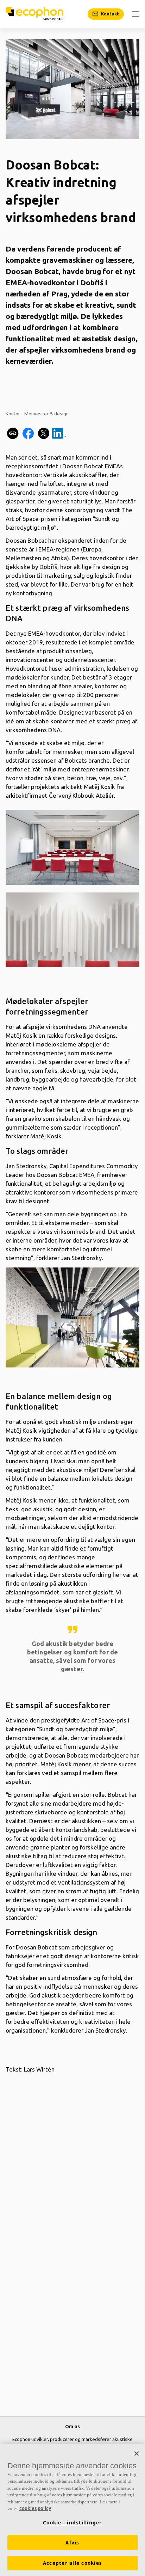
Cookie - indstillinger (72, 2523)
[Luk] (137, 2454)
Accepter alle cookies (72, 2563)
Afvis (72, 2543)
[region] (72, 2510)
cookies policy (35, 2508)
